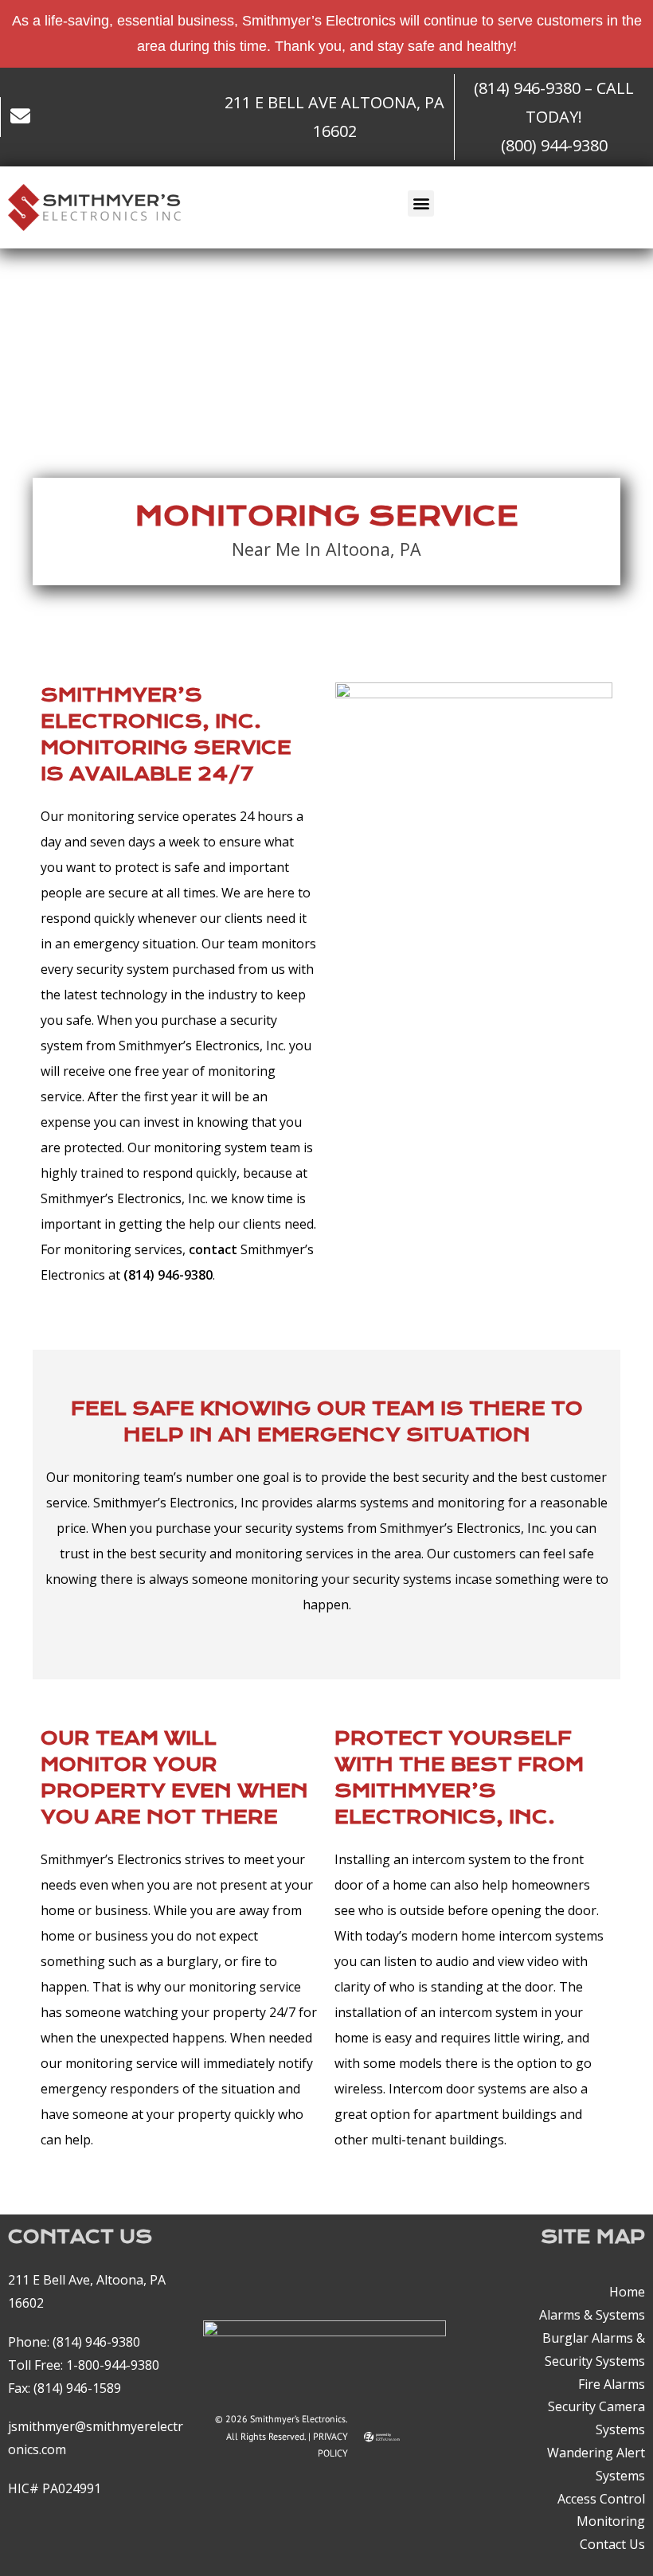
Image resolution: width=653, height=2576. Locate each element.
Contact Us (612, 2544)
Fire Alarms (612, 2384)
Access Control (601, 2499)
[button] (421, 203)
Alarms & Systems (592, 2315)
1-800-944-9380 (113, 2365)
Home (627, 2293)
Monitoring (611, 2522)
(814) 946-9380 (96, 2342)
